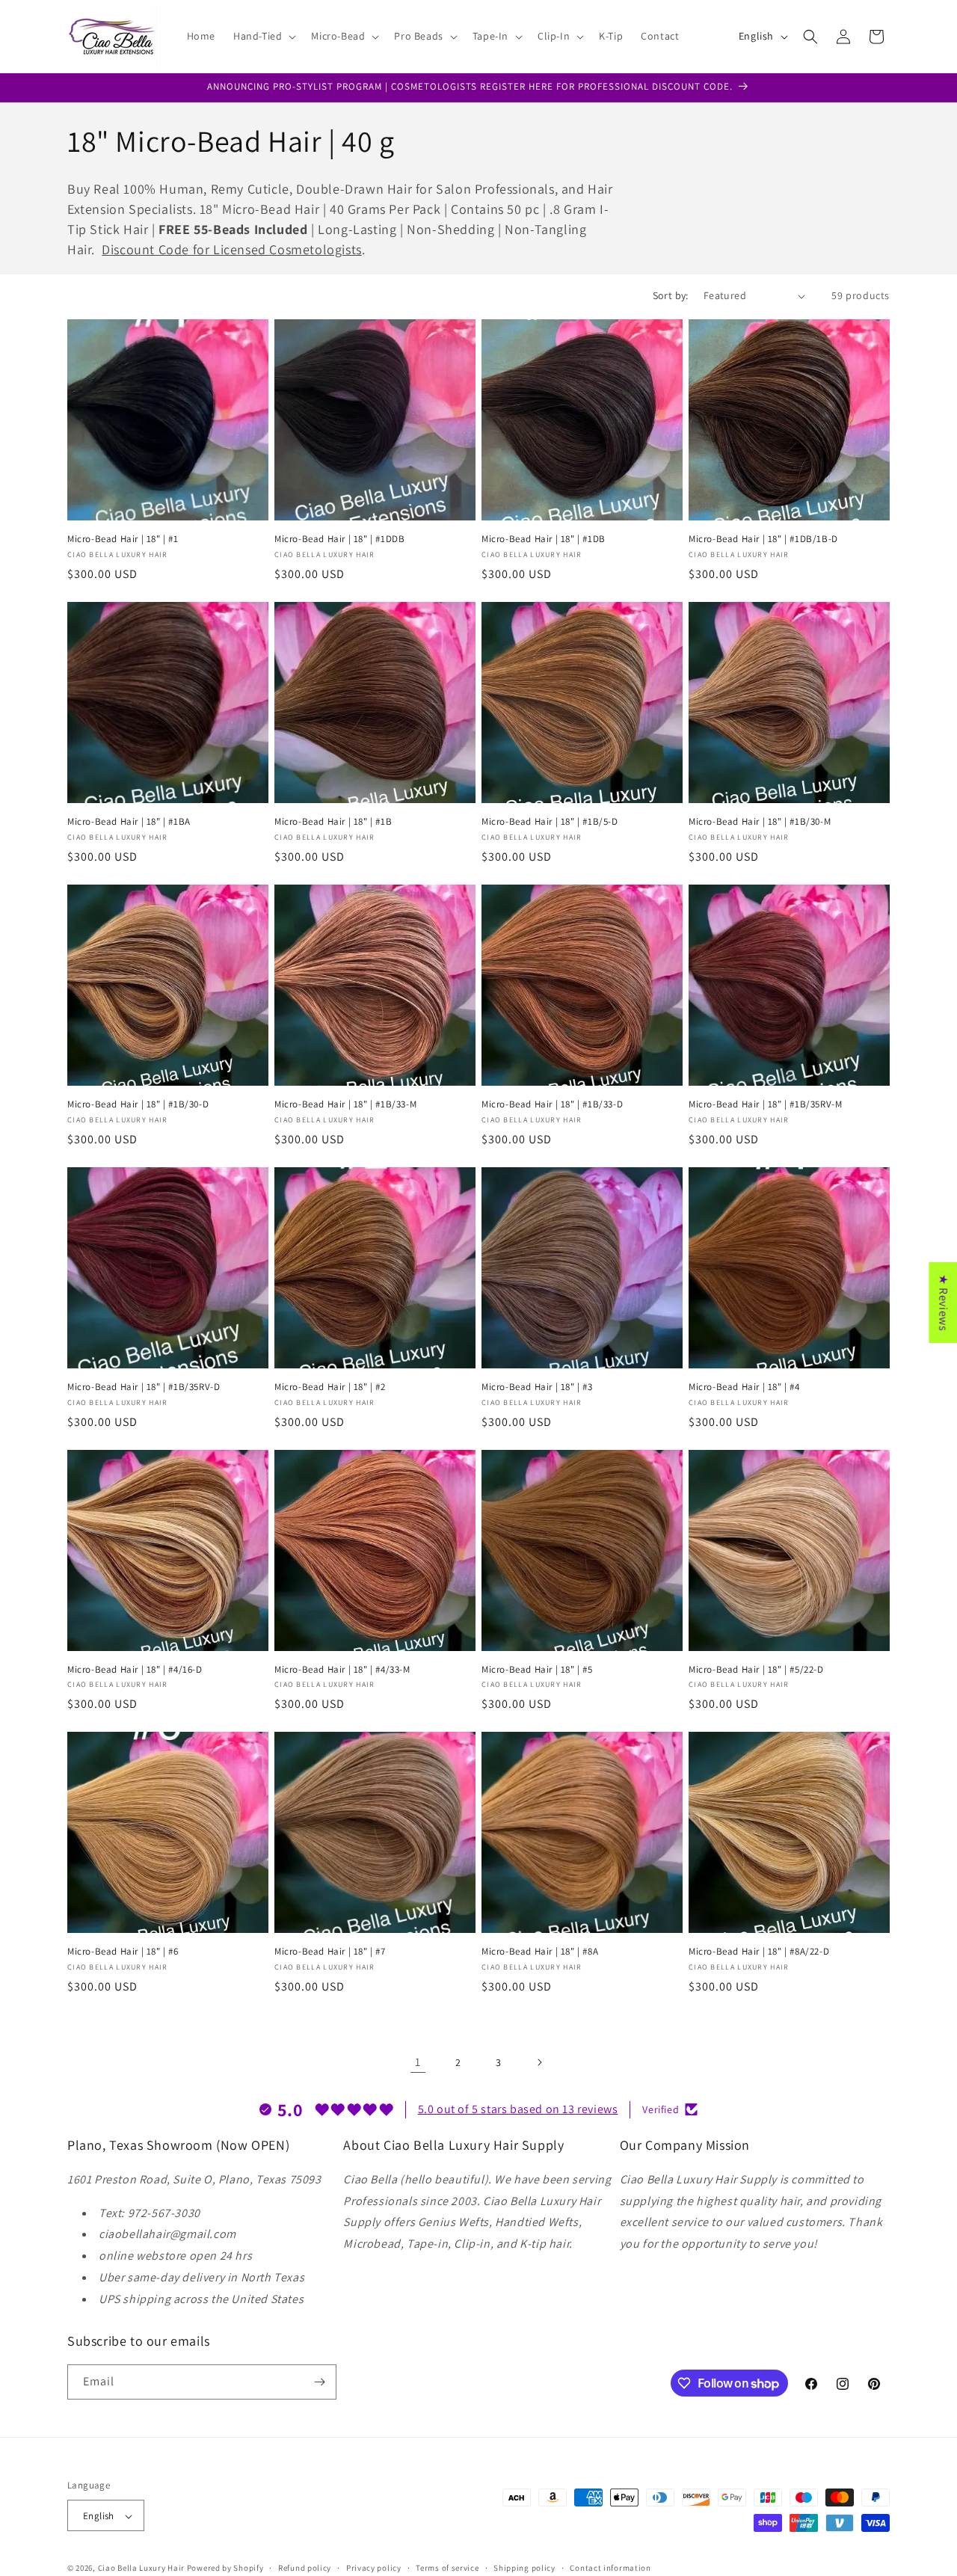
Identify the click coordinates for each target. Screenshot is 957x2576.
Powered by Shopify (225, 2569)
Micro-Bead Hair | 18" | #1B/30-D (138, 1104)
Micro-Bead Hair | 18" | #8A (540, 1952)
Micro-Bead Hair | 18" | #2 (330, 1387)
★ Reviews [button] (943, 1302)
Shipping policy (524, 2568)
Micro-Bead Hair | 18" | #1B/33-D (552, 1104)
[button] (263, 36)
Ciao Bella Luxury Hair (141, 2569)
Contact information (610, 2568)
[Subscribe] (319, 2382)
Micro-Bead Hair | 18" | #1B (333, 822)
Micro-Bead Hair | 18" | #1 (123, 539)
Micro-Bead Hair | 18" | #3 (537, 1387)
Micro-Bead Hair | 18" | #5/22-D (756, 1670)
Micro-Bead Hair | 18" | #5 (537, 1670)
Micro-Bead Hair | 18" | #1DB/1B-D (763, 539)
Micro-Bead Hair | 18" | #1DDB (339, 539)
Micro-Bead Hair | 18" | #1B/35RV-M (765, 1104)
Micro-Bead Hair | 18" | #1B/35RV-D (144, 1387)
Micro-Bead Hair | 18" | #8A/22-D (759, 1952)
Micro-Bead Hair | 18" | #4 (744, 1387)
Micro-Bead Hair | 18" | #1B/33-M (345, 1104)
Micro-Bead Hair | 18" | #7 (330, 1952)
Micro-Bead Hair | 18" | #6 (123, 1952)
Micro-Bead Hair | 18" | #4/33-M (342, 1670)
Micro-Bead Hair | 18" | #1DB (544, 539)
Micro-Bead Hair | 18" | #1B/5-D (550, 822)
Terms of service (447, 2568)
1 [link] (418, 2062)
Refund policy (305, 2568)
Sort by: (671, 295)
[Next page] (539, 2062)
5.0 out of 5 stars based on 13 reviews (518, 2108)
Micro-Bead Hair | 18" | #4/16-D (135, 1670)
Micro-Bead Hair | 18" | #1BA (129, 822)
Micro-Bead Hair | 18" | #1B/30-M (760, 822)
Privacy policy (374, 2568)
